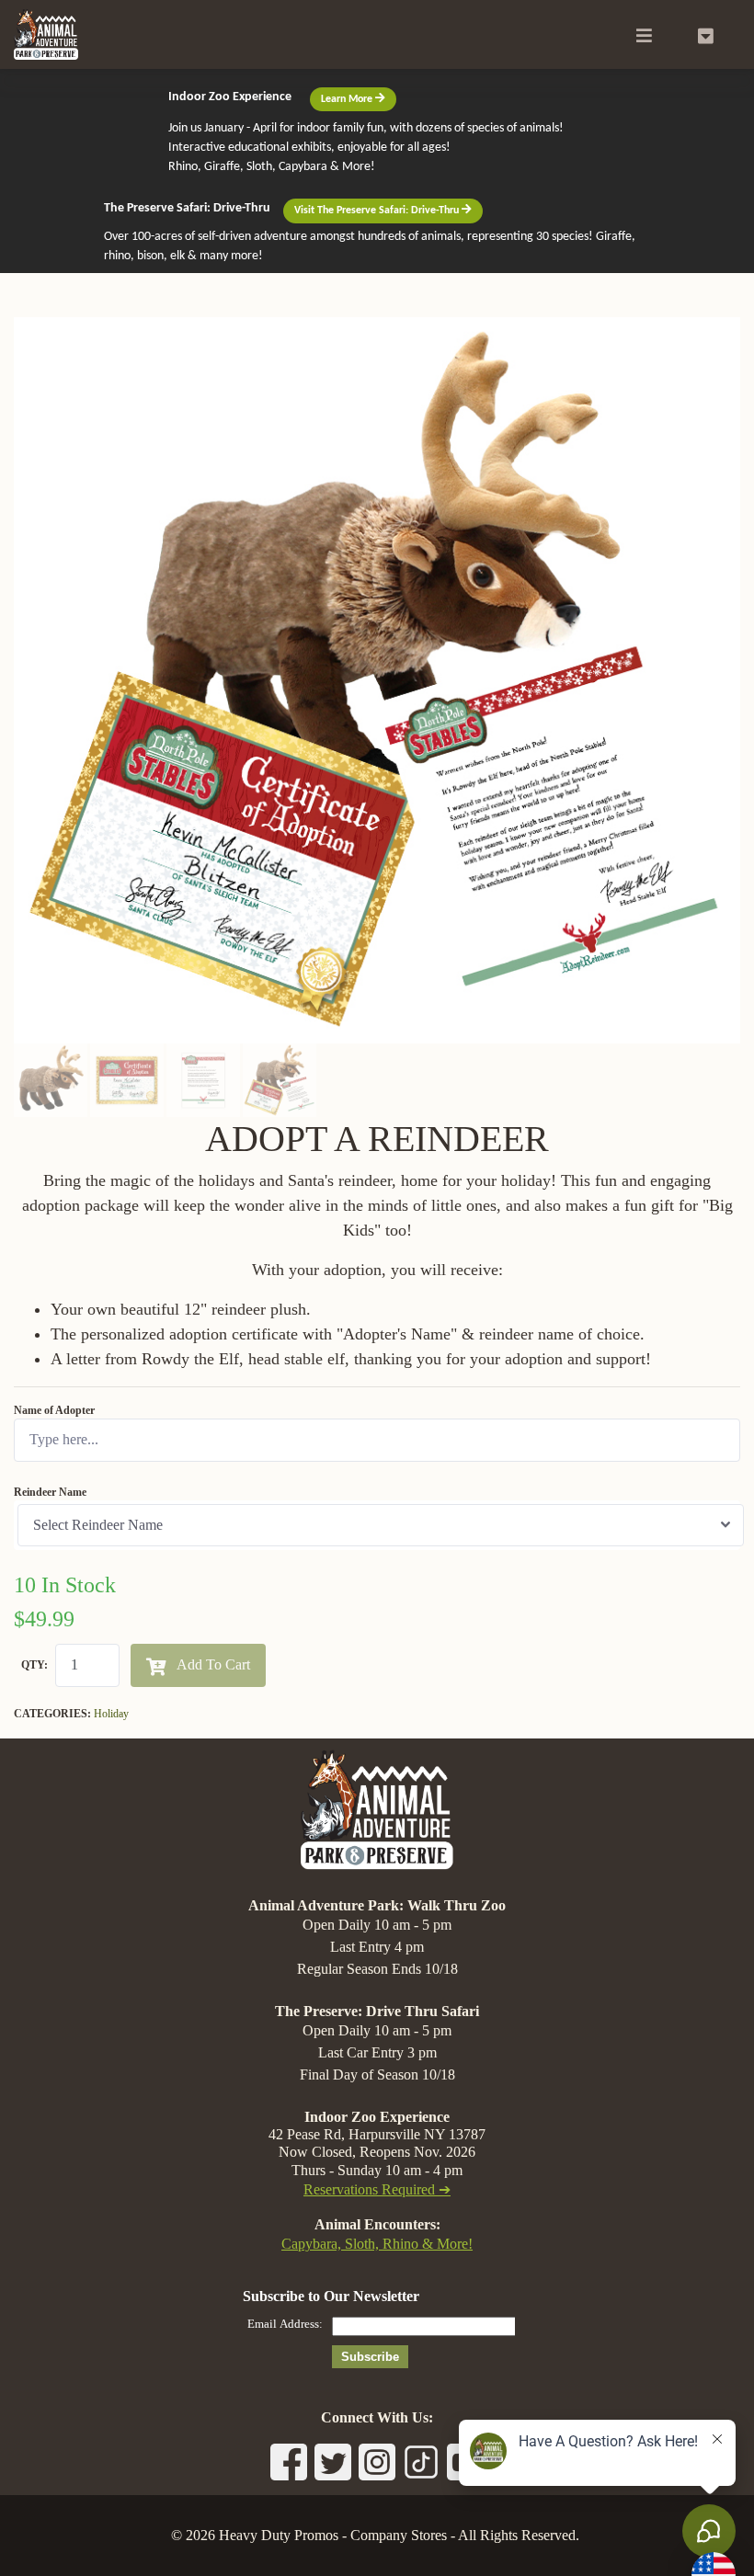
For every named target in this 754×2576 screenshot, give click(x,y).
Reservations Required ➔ (377, 2189)
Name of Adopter (54, 1410)
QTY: (34, 1665)
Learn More (348, 99)
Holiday (111, 1714)
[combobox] (381, 1526)
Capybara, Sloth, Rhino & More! (377, 2244)
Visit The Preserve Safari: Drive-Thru (378, 211)
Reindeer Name (50, 1492)
